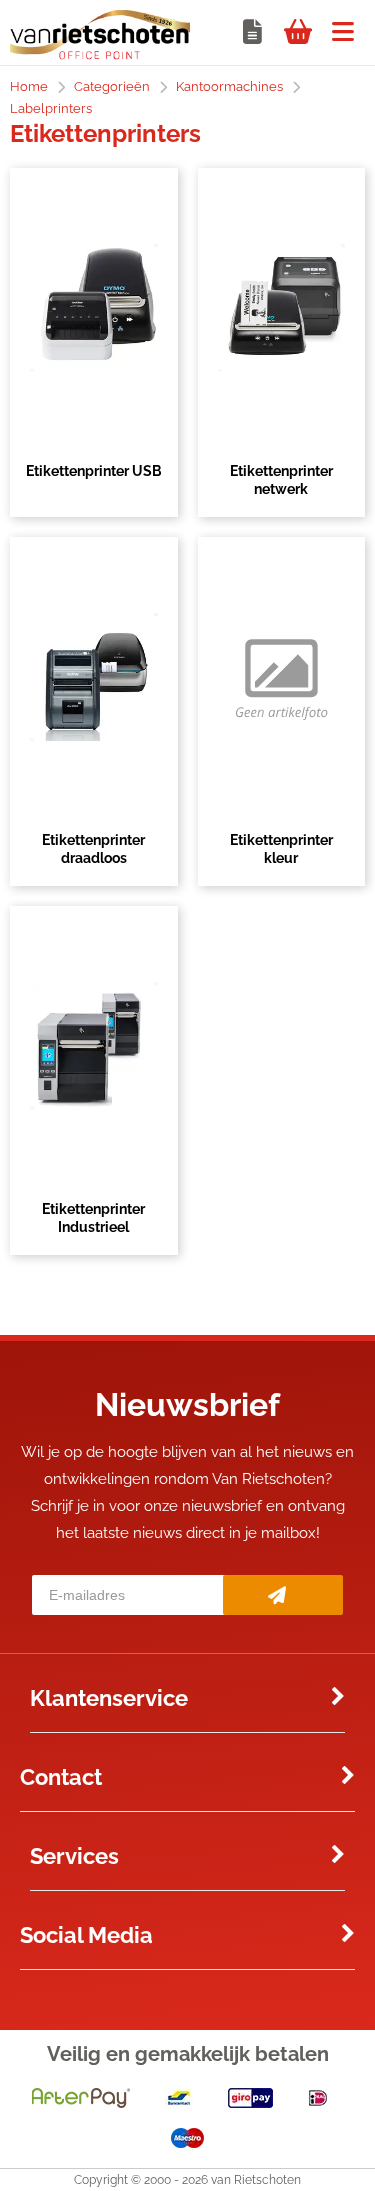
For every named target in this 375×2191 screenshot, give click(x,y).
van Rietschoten (256, 2180)
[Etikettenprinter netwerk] (282, 308)
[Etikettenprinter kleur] (282, 677)
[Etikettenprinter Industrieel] (94, 1046)
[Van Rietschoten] (100, 55)
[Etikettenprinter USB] (94, 308)
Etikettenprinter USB (94, 471)
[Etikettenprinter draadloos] (94, 677)
